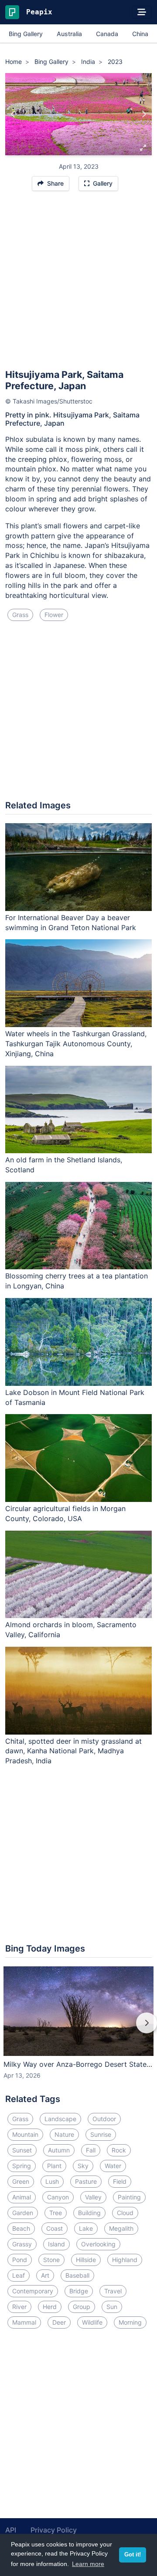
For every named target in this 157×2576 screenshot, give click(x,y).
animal (22, 2197)
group (82, 2307)
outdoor (104, 2119)
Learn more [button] (88, 2564)
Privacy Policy (54, 2530)
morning (130, 2322)
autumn (59, 2150)
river (19, 2307)
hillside (86, 2260)
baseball (77, 2275)
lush (52, 2181)
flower (54, 615)
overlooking (98, 2244)
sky (83, 2166)
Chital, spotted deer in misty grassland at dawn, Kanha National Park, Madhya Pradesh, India (73, 1751)
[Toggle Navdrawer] (142, 12)
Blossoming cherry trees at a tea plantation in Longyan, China (77, 1281)
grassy (22, 2244)
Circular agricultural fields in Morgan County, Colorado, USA (65, 1513)
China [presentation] (140, 34)
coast (55, 2228)
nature (64, 2134)
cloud (125, 2213)
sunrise (101, 2134)
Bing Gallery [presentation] (26, 34)
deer (59, 2322)
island (56, 2244)
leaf (19, 2275)
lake (86, 2228)
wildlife (92, 2322)
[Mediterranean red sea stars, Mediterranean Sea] (144, 114)
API (11, 2530)
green (21, 2181)
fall (91, 2150)
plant (54, 2166)
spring (22, 2166)
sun (112, 2307)
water (113, 2166)
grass (20, 615)
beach (21, 2228)
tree (56, 2213)
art (45, 2275)
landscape (60, 2119)
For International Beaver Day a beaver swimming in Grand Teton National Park (71, 923)
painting (129, 2197)
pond (20, 2260)
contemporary (33, 2291)
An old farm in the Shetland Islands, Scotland (64, 1165)
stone (51, 2260)
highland (125, 2260)
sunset (22, 2150)
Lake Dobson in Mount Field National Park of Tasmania (75, 1397)
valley (93, 2197)
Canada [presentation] (107, 34)
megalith (121, 2228)
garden (23, 2213)
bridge (79, 2291)
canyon (58, 2197)
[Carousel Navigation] (78, 2029)
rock (119, 2150)
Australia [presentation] (69, 34)
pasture (86, 2181)
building (89, 2213)
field (120, 2181)
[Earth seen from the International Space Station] (13, 114)
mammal (24, 2322)
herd (50, 2307)
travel (113, 2291)
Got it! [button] (133, 2555)
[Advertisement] (78, 284)
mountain (25, 2134)
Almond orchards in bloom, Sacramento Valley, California (71, 1630)
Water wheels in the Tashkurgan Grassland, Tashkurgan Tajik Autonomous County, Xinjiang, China (76, 1044)
